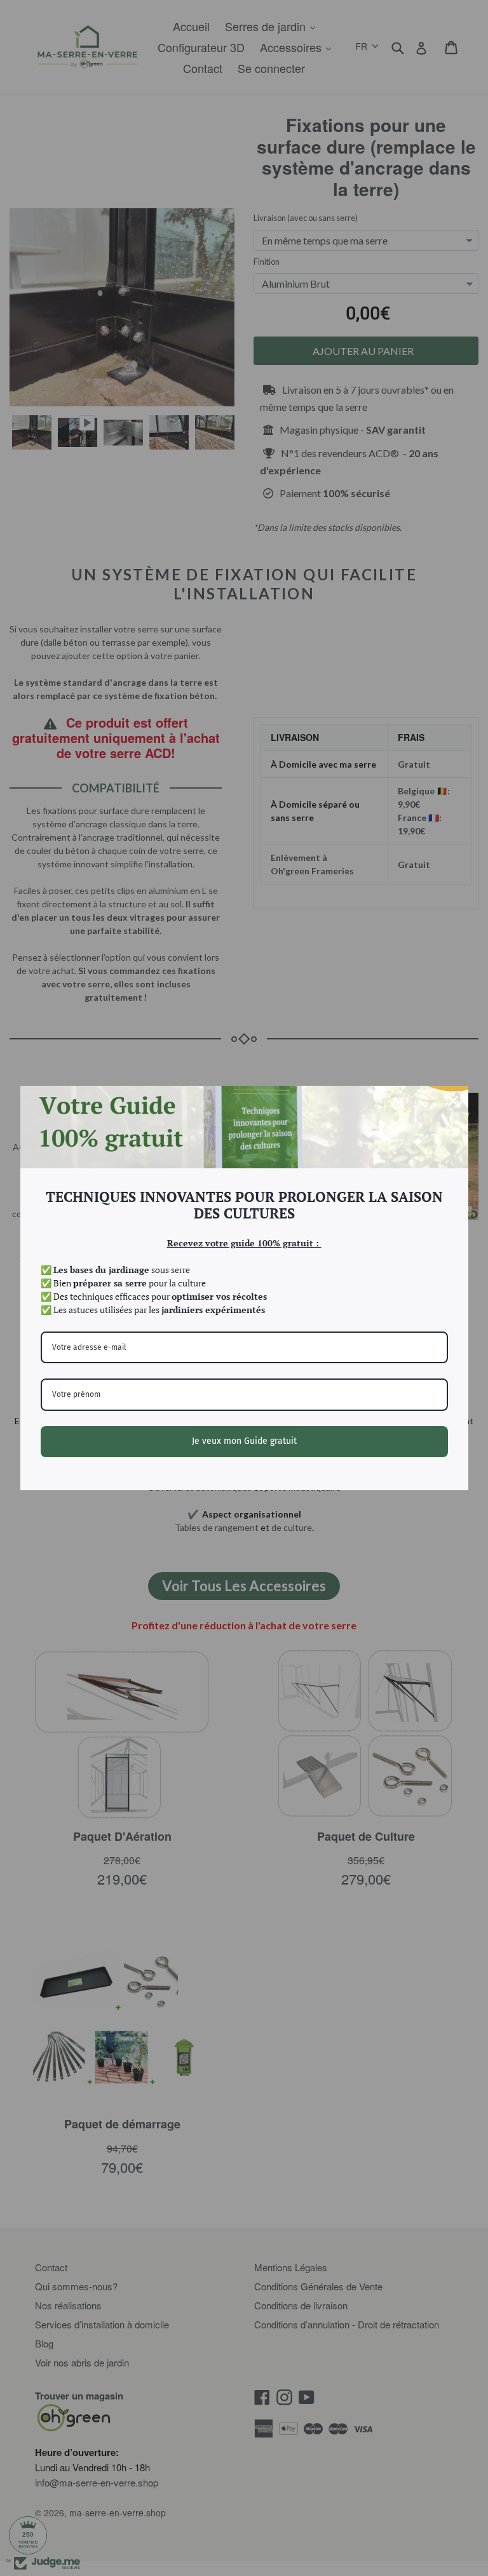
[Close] (453, 1101)
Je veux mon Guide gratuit (244, 1441)
